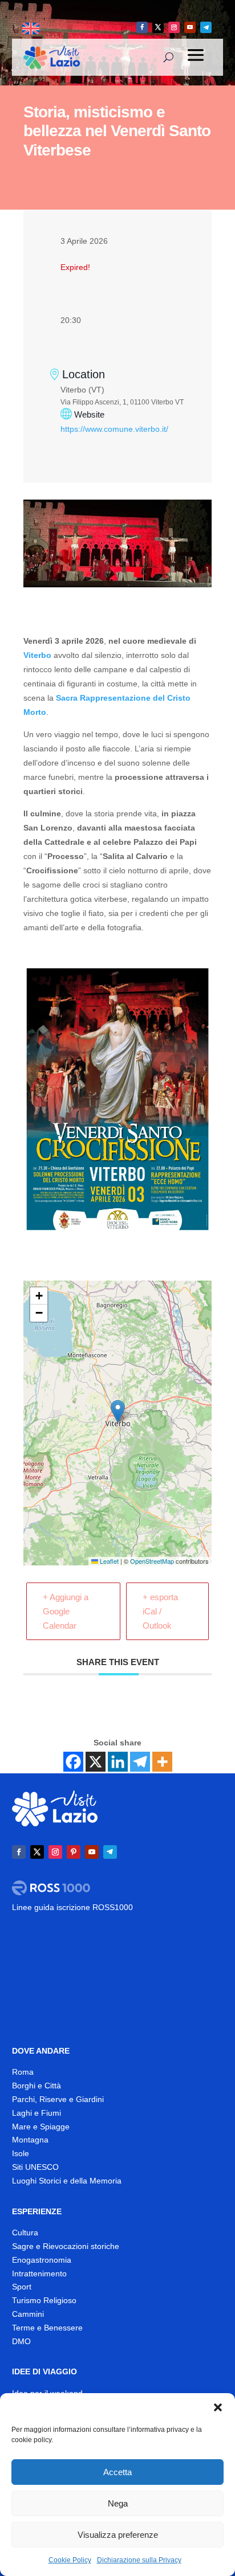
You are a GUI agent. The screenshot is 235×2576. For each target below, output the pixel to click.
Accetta (117, 2472)
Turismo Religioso (44, 2300)
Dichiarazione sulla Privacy (139, 2560)
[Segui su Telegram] (206, 27)
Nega (118, 2503)
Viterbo (37, 655)
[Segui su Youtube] (190, 27)
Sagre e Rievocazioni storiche (66, 2246)
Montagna (30, 2140)
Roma (23, 2072)
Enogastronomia (42, 2260)
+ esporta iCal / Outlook (160, 1611)
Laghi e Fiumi (37, 2113)
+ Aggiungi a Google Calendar (66, 1611)
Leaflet (108, 1561)
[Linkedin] (118, 1762)
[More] (162, 1762)
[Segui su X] (158, 27)
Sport (22, 2287)
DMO (21, 2341)
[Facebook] (73, 1762)
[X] (96, 1762)
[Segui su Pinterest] (74, 1852)
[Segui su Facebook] (142, 27)
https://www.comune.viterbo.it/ (114, 429)
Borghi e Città (37, 2086)
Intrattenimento (39, 2274)
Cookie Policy (70, 2560)
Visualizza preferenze (118, 2535)
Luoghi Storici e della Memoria (67, 2181)
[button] (218, 2407)
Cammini (28, 2314)
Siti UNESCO (35, 2167)
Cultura (25, 2232)
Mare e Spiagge (41, 2127)
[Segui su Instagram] (174, 27)
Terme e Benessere (47, 2328)
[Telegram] (140, 1762)
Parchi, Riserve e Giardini (58, 2099)
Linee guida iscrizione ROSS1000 (72, 1907)
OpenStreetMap (152, 1561)
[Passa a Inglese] (31, 29)
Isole (21, 2153)
